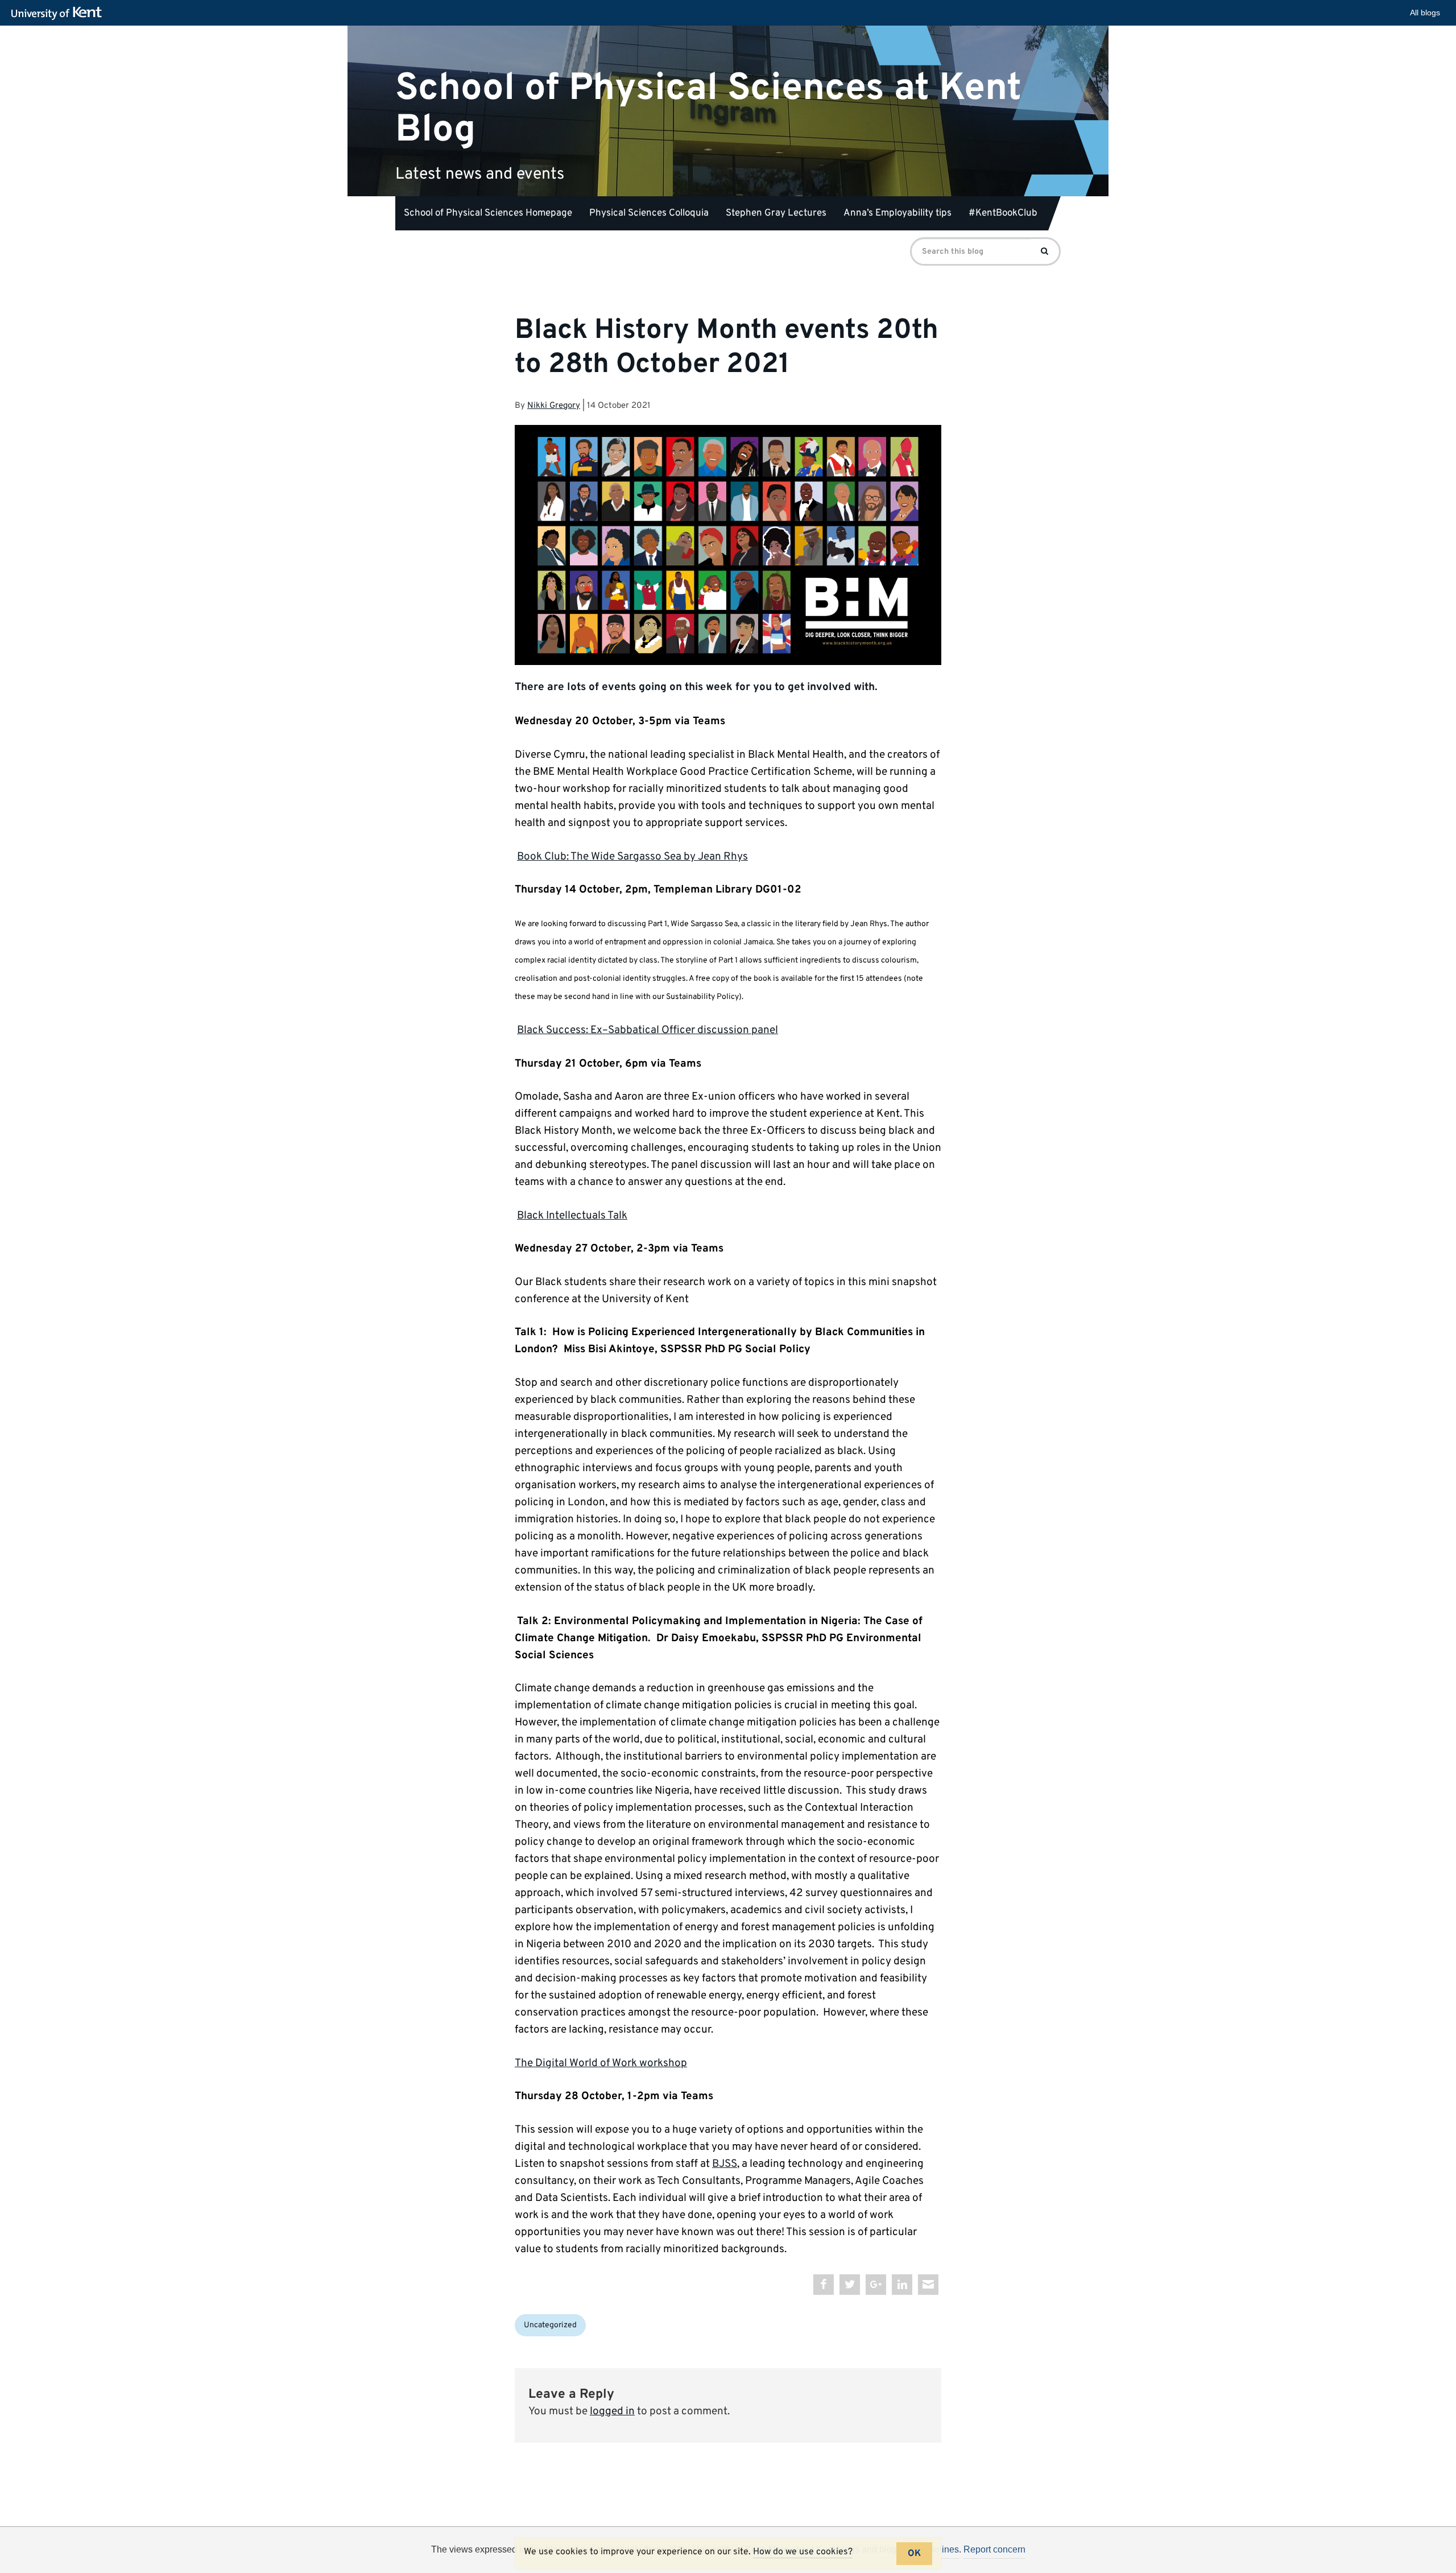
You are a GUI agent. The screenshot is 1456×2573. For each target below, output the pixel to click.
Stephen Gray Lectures (776, 213)
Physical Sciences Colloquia (649, 213)
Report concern (994, 2549)
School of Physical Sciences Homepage (488, 213)
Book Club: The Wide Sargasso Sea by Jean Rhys (632, 857)
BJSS (725, 2164)
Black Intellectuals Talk (572, 1216)
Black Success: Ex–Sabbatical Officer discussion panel (648, 1030)
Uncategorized (550, 2325)
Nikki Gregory (554, 406)
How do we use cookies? (803, 2552)
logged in (612, 2411)
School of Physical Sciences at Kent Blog (708, 109)
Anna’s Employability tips (897, 213)
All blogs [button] (1425, 13)
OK (914, 2554)
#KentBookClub (1003, 213)
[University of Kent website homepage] (59, 14)
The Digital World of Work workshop (601, 2063)
